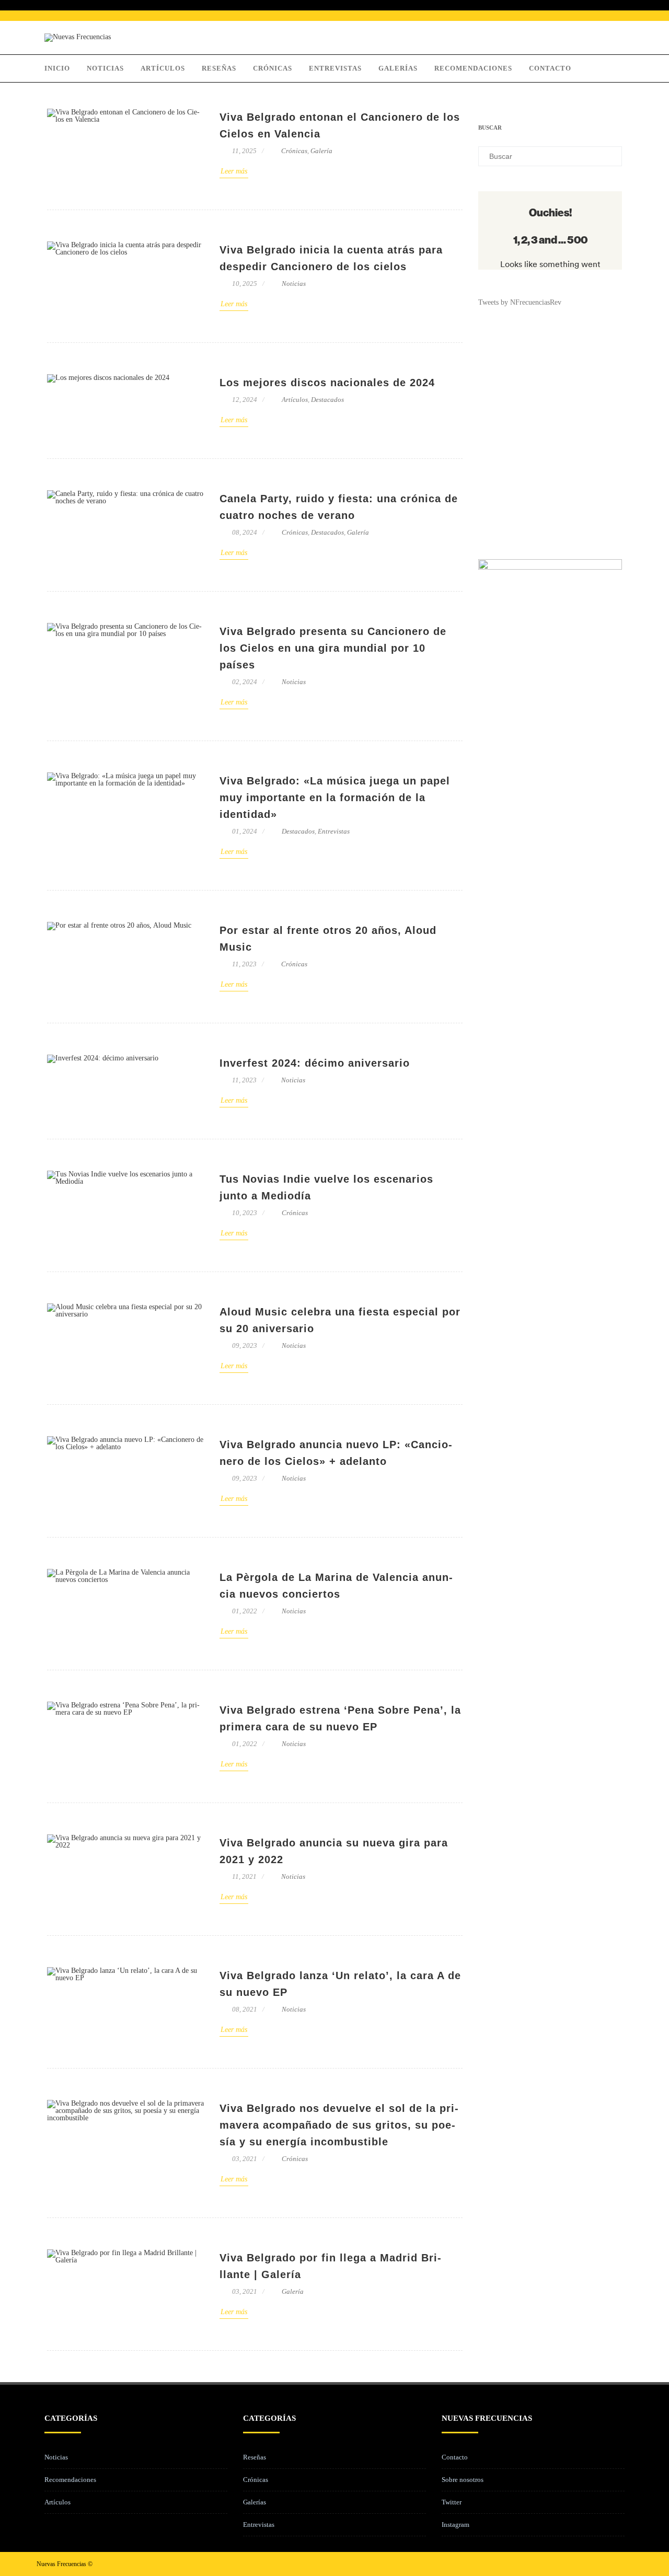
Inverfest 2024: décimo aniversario (315, 1063)
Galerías (398, 68)
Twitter (452, 2502)
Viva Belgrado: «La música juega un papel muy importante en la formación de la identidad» (335, 798)
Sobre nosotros (463, 2480)
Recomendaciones (473, 68)
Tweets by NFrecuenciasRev (520, 302)
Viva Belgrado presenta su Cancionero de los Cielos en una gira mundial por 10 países (333, 648)
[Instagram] (607, 2564)
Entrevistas (335, 68)
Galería (321, 151)
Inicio (57, 68)
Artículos (163, 68)
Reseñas (219, 68)
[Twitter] (591, 2564)
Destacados (327, 400)
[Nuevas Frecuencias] (78, 37)
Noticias (105, 68)
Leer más (234, 171)
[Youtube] (624, 2564)
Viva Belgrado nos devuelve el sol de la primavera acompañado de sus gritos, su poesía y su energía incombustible (339, 2125)
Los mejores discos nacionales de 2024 (327, 383)
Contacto (550, 68)
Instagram (455, 2525)
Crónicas (273, 68)
